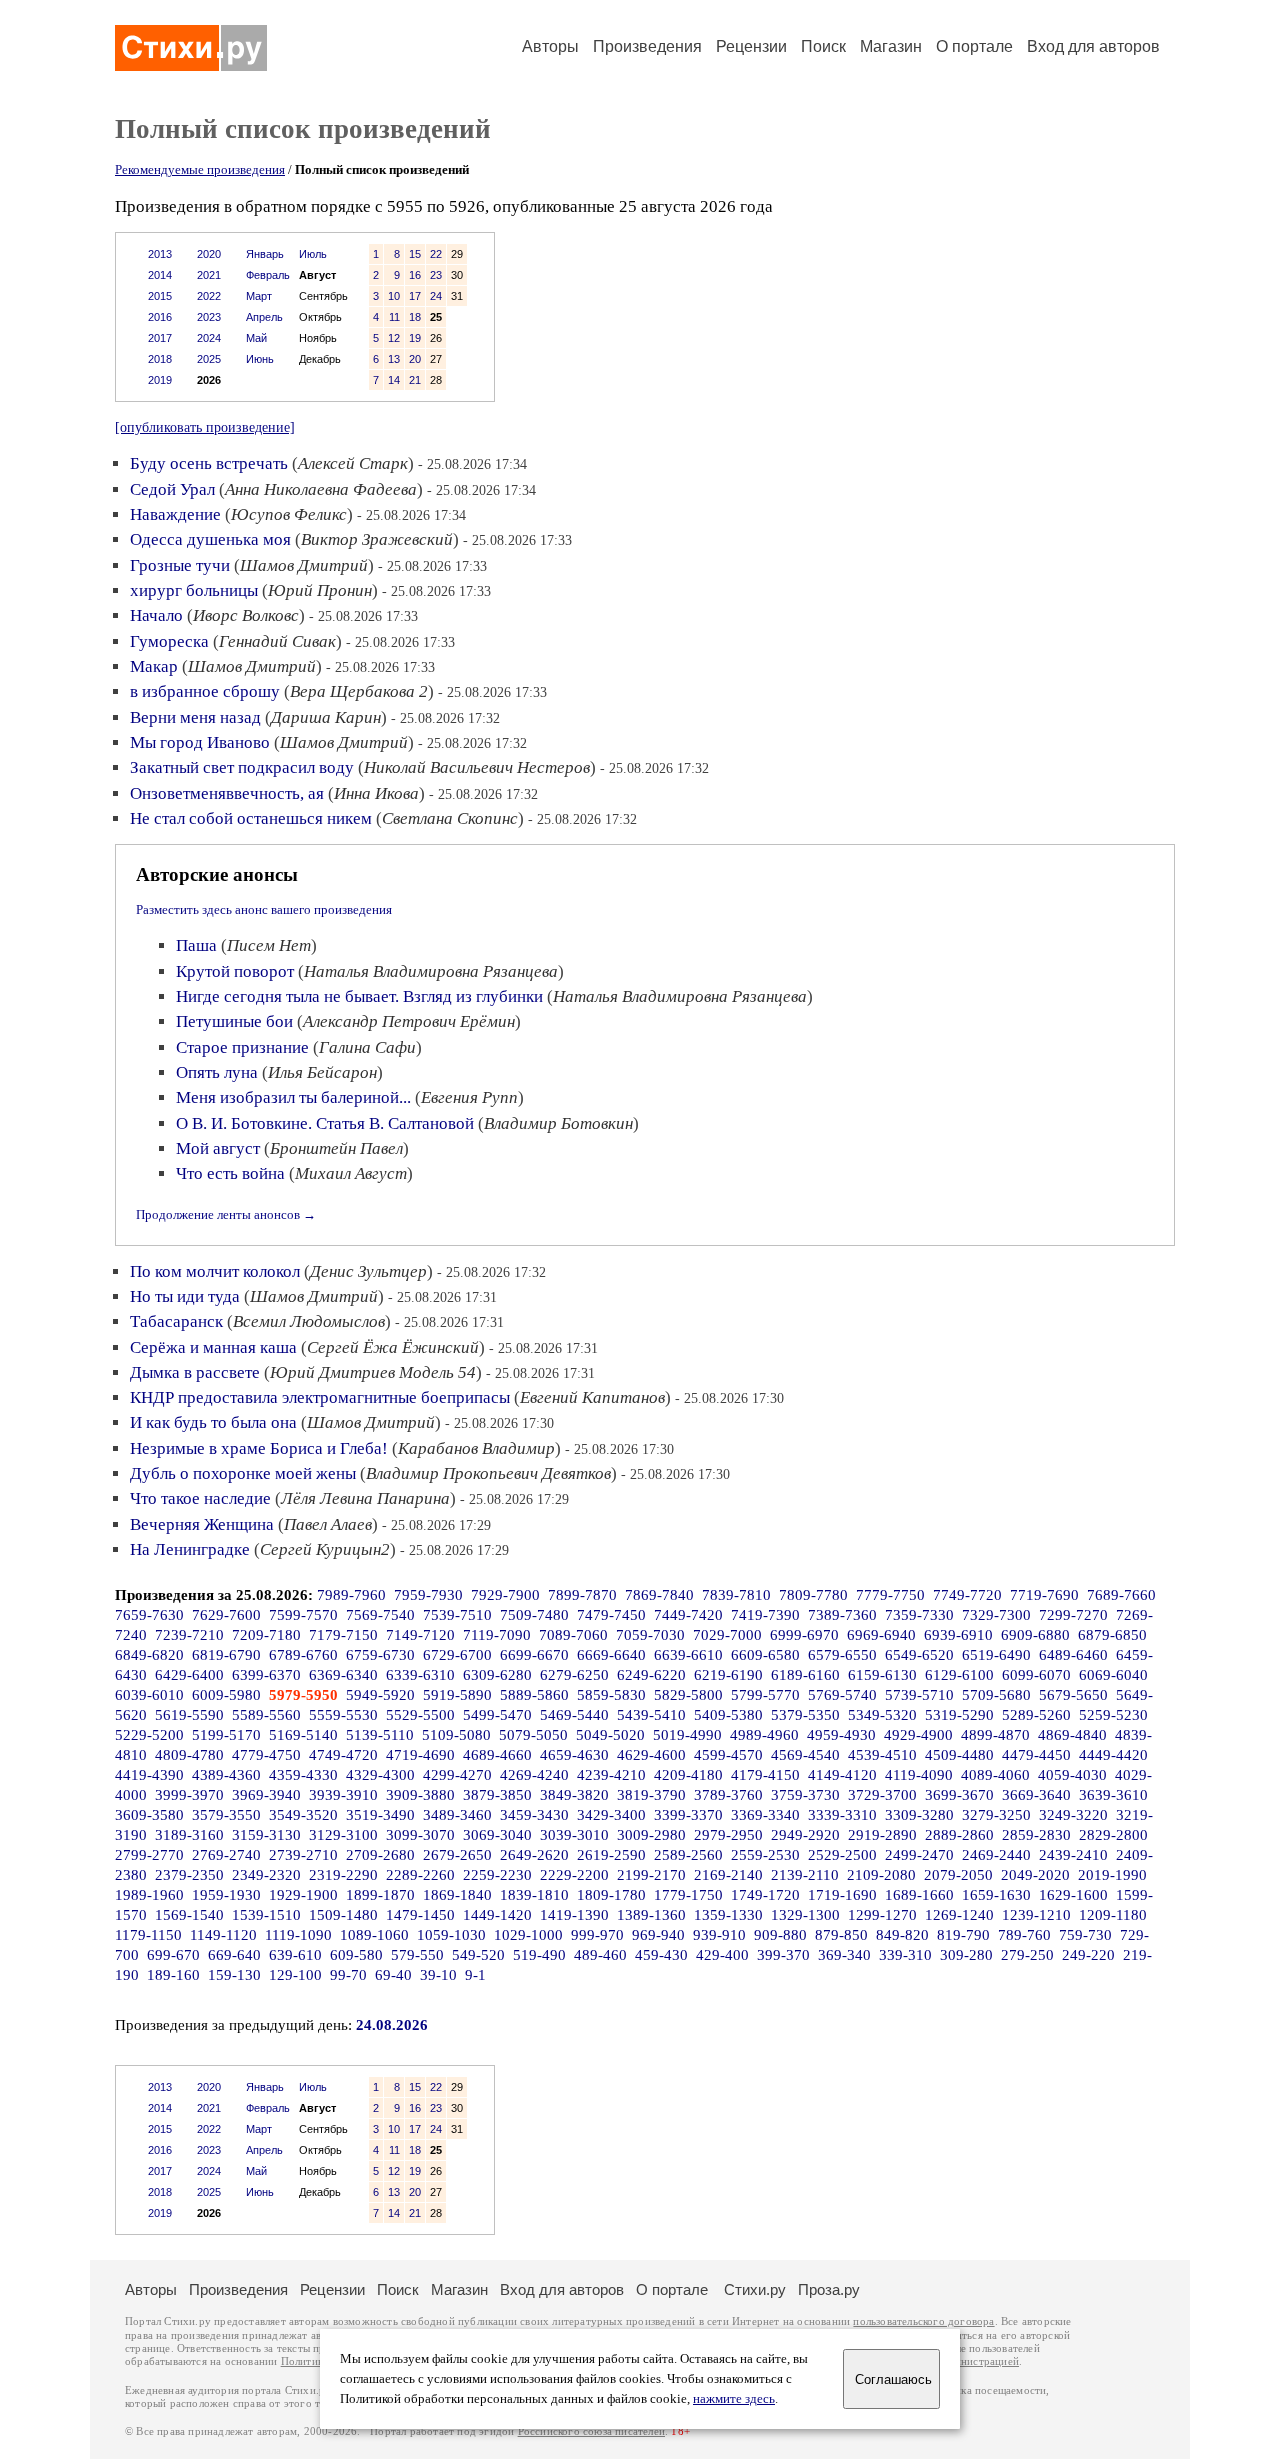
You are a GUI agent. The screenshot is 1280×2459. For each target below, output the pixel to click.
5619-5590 (189, 1715)
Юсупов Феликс (289, 514)
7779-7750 (890, 1595)
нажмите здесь (734, 2399)
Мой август (218, 1148)
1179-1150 (148, 1935)
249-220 (1088, 1955)
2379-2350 (189, 1875)
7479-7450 (611, 1615)
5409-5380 (728, 1715)
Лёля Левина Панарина (365, 1498)
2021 (209, 275)
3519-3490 (380, 1815)
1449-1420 (497, 1915)
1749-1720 (765, 1895)
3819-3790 (651, 1795)
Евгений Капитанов (592, 1397)
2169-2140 (728, 1875)
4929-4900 (918, 1735)
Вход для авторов (1093, 46)
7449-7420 (688, 1615)
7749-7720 (967, 1595)
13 (394, 359)
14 (394, 380)
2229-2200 (574, 1875)
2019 (160, 380)
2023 (209, 317)
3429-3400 (611, 1815)
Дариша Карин (326, 717)
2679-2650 (457, 1855)
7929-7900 (505, 1595)
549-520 (478, 1955)
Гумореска (169, 641)
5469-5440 (574, 1715)
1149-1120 (223, 1935)
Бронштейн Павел (336, 1148)
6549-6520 (919, 1655)
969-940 (658, 1935)
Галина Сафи (367, 1047)
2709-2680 (380, 1855)
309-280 (966, 1955)
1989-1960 (149, 1895)
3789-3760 (728, 1795)
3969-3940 (266, 1795)
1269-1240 (959, 1915)
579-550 (417, 1955)
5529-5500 (420, 1715)
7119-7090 (497, 1635)
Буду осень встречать (209, 463)
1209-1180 (1113, 1915)
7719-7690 (1044, 1595)
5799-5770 (765, 1695)
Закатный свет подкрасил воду (242, 767)
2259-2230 (497, 1875)
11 (394, 317)
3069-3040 (497, 1835)
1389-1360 (651, 1915)
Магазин (891, 46)
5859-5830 (611, 1695)
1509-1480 (343, 1915)
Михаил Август (351, 1173)
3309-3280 (919, 1815)
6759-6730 (380, 1655)
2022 (209, 296)
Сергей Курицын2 (325, 1549)
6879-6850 (1112, 1635)
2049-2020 (1035, 1875)
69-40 (393, 1975)
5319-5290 (959, 1715)
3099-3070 (420, 1835)
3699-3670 (959, 1795)
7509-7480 (534, 1615)
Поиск (823, 46)
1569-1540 (189, 1915)
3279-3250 (996, 1815)
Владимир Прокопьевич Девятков (488, 1473)
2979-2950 (728, 1835)
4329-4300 (380, 1775)
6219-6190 (728, 1675)
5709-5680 (996, 1695)
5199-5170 (226, 1735)
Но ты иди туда (185, 1296)
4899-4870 (995, 1735)
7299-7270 (1073, 1615)
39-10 (438, 1975)
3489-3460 (457, 1815)
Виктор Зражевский (377, 539)
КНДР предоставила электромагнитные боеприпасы (320, 1397)
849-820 (902, 1935)
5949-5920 (380, 1695)
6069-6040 (1113, 1675)
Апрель (264, 317)
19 (415, 338)
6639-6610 (688, 1655)
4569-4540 (805, 1755)
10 (394, 296)
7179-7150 (343, 1635)
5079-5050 (533, 1735)
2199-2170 (651, 1875)
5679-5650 (1073, 1695)
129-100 (295, 1975)
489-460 (600, 1955)
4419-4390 (149, 1775)
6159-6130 (882, 1675)
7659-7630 (149, 1615)
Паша (196, 945)
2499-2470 (919, 1855)
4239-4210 (611, 1775)
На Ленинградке (190, 1549)
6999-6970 (804, 1635)
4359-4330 (303, 1775)
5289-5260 (1036, 1715)
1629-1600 (1073, 1895)
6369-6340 (343, 1675)
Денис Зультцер (368, 1271)
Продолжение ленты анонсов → (226, 1214)
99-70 (348, 1975)
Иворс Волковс (246, 615)
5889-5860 (534, 1695)
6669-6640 (611, 1655)
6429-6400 (189, 1675)
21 (415, 380)
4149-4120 (842, 1775)
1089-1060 (374, 1935)
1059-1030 (451, 1935)
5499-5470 (497, 1715)
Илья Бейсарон (322, 1072)
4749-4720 (343, 1755)
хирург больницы (194, 590)
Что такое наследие (200, 1498)
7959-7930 (428, 1595)
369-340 (844, 1955)
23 (436, 275)
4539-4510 (882, 1755)
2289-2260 (420, 1875)
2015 (160, 296)
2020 (209, 254)
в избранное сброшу (205, 691)
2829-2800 (1113, 1835)
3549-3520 (303, 1815)
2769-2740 (226, 1855)
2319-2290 (343, 1875)
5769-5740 (842, 1695)
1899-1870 (380, 1895)
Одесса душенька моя (210, 539)
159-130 (234, 1975)
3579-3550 (226, 1815)
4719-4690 (420, 1755)
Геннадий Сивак (277, 641)
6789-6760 (303, 1655)
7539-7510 (457, 1615)
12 (394, 338)
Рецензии (751, 46)
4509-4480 (959, 1755)
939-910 (719, 1935)
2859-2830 (1036, 1835)
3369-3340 (765, 1815)
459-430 (661, 1955)
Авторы (550, 46)
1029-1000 (528, 1935)
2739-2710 (303, 1855)
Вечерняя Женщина (202, 1524)
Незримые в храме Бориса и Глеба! (259, 1448)
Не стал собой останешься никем (251, 818)
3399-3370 (688, 1815)
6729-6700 (457, 1655)
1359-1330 (728, 1915)
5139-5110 (380, 1735)
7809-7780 (813, 1595)
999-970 (597, 1935)
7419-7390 (765, 1615)
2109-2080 (881, 1875)
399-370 (783, 1955)
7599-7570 (303, 1615)
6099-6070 (1036, 1675)
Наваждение (175, 514)
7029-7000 (727, 1635)
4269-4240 (534, 1775)
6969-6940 (881, 1635)
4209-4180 (688, 1775)
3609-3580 (149, 1815)
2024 (209, 338)
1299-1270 (882, 1915)
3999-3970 (189, 1795)
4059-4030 (1072, 1775)
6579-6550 (842, 1655)
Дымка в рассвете (195, 1372)
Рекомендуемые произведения (200, 169)
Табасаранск (176, 1321)
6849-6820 (149, 1655)
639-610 (295, 1955)
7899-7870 (582, 1595)
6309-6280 (497, 1675)
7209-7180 (266, 1635)
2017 (160, 338)
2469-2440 (996, 1855)
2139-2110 (805, 1875)
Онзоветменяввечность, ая (227, 793)
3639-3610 (1113, 1795)
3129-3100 (343, 1835)
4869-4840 (1072, 1735)
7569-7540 (380, 1615)
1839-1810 (534, 1895)
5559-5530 (343, 1715)
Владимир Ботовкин (558, 1123)
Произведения (647, 46)
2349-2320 (266, 1875)
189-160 (173, 1975)
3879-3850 (497, 1795)
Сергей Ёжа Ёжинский (393, 1347)
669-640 (234, 1955)
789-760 (1024, 1935)
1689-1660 (919, 1895)
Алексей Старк (353, 463)
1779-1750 (688, 1895)
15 (415, 254)
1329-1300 (805, 1915)
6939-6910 (958, 1635)
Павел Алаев (328, 1524)
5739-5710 (919, 1695)
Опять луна (217, 1072)
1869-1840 (457, 1895)
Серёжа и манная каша (213, 1347)
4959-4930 (841, 1735)
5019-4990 (687, 1735)
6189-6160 (805, 1675)
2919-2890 (882, 1835)
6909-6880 (1035, 1635)
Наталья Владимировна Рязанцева (431, 971)
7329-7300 (996, 1615)
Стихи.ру (755, 2289)
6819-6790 (226, 1655)
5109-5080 (456, 1735)
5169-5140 (303, 1735)
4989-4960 (764, 1735)
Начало (156, 615)
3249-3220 (1073, 1815)
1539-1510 (266, 1915)
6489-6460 (1073, 1655)
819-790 (963, 1935)
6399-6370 (266, 1675)
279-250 (1027, 1955)
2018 (160, 359)
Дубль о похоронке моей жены (243, 1473)
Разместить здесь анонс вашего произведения (264, 909)
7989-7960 (351, 1595)
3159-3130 (266, 1835)
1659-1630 (996, 1895)
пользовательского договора (923, 2321)
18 (415, 317)
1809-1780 (611, 1895)
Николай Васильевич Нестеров (477, 767)
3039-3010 (574, 1835)
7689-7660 (1121, 1595)
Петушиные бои (234, 1021)
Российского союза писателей (591, 2431)
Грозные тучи (180, 565)
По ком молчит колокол (215, 1271)
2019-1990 (1112, 1875)
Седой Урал (172, 489)
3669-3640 (1036, 1795)
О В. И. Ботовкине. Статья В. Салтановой (325, 1123)
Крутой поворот (235, 971)
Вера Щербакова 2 (359, 691)
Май (256, 338)
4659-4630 (574, 1755)
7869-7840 (659, 1595)
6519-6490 (996, 1655)
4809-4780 (189, 1755)
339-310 (905, 1955)
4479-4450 (1036, 1755)
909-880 (780, 1935)
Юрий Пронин (320, 590)
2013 (160, 254)
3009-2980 (651, 1835)
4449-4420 (1113, 1755)
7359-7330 (919, 1615)
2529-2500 (842, 1855)
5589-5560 (266, 1715)
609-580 (356, 1955)
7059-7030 (650, 1635)
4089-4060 (995, 1775)
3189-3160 (189, 1835)
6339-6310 (420, 1675)
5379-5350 (805, 1715)
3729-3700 (882, 1795)
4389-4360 (226, 1775)
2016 (160, 317)
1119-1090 (298, 1935)
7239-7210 (189, 1635)
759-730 (1085, 1935)
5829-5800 (688, 1695)
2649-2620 (534, 1855)
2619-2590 (611, 1855)
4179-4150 (765, 1775)
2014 (160, 275)
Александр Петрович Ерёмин (409, 1021)
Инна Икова (376, 793)
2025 (209, 359)
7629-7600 (226, 1615)
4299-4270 (457, 1775)
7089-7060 (573, 1635)
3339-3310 (842, 1815)
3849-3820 (574, 1795)
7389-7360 (842, 1615)
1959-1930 (226, 1895)
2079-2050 (958, 1875)
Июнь (260, 359)
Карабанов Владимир (476, 1448)
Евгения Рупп (469, 1097)
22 (436, 254)
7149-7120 (420, 1635)
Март (259, 296)
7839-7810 (736, 1595)
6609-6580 (765, 1655)
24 (436, 296)
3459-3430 (534, 1815)
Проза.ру (829, 2289)
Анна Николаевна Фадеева (321, 489)
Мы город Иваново (200, 742)
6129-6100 (959, 1675)
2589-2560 (688, 1855)
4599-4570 (728, 1755)
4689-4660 (497, 1755)
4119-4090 (919, 1775)
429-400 (722, 1955)
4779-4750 (266, 1755)
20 (415, 359)
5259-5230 (1113, 1715)
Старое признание (242, 1047)
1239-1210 (1036, 1915)
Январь (265, 254)
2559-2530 (765, 1855)
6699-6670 (534, 1655)
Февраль (268, 275)
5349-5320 (882, 1715)
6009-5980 (226, 1695)
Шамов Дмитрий (304, 565)
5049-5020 (610, 1735)
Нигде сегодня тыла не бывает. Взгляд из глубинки (359, 996)
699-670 (173, 1955)
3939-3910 (343, 1795)
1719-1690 (842, 1895)
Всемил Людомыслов (309, 1321)
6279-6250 (574, 1675)
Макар (154, 666)
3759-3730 (805, 1795)
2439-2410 (1073, 1855)
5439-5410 (651, 1715)
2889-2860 (959, 1835)
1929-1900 (303, 1895)
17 (415, 296)
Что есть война (230, 1173)
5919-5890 (457, 1695)
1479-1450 (420, 1915)
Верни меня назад (195, 717)
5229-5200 (149, 1735)
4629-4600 (651, 1755)
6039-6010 (149, 1695)
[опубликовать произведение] (205, 427)
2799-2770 (149, 1855)
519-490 (539, 1955)
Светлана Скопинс (450, 818)
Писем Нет (269, 945)
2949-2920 (805, 1835)
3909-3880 (420, 1795)
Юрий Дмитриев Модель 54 (373, 1372)
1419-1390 (574, 1915)
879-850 (841, 1935)
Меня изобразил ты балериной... (293, 1097)
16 (415, 275)
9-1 (475, 1975)
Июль (313, 254)
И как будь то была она (213, 1422)
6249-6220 (651, 1675)
